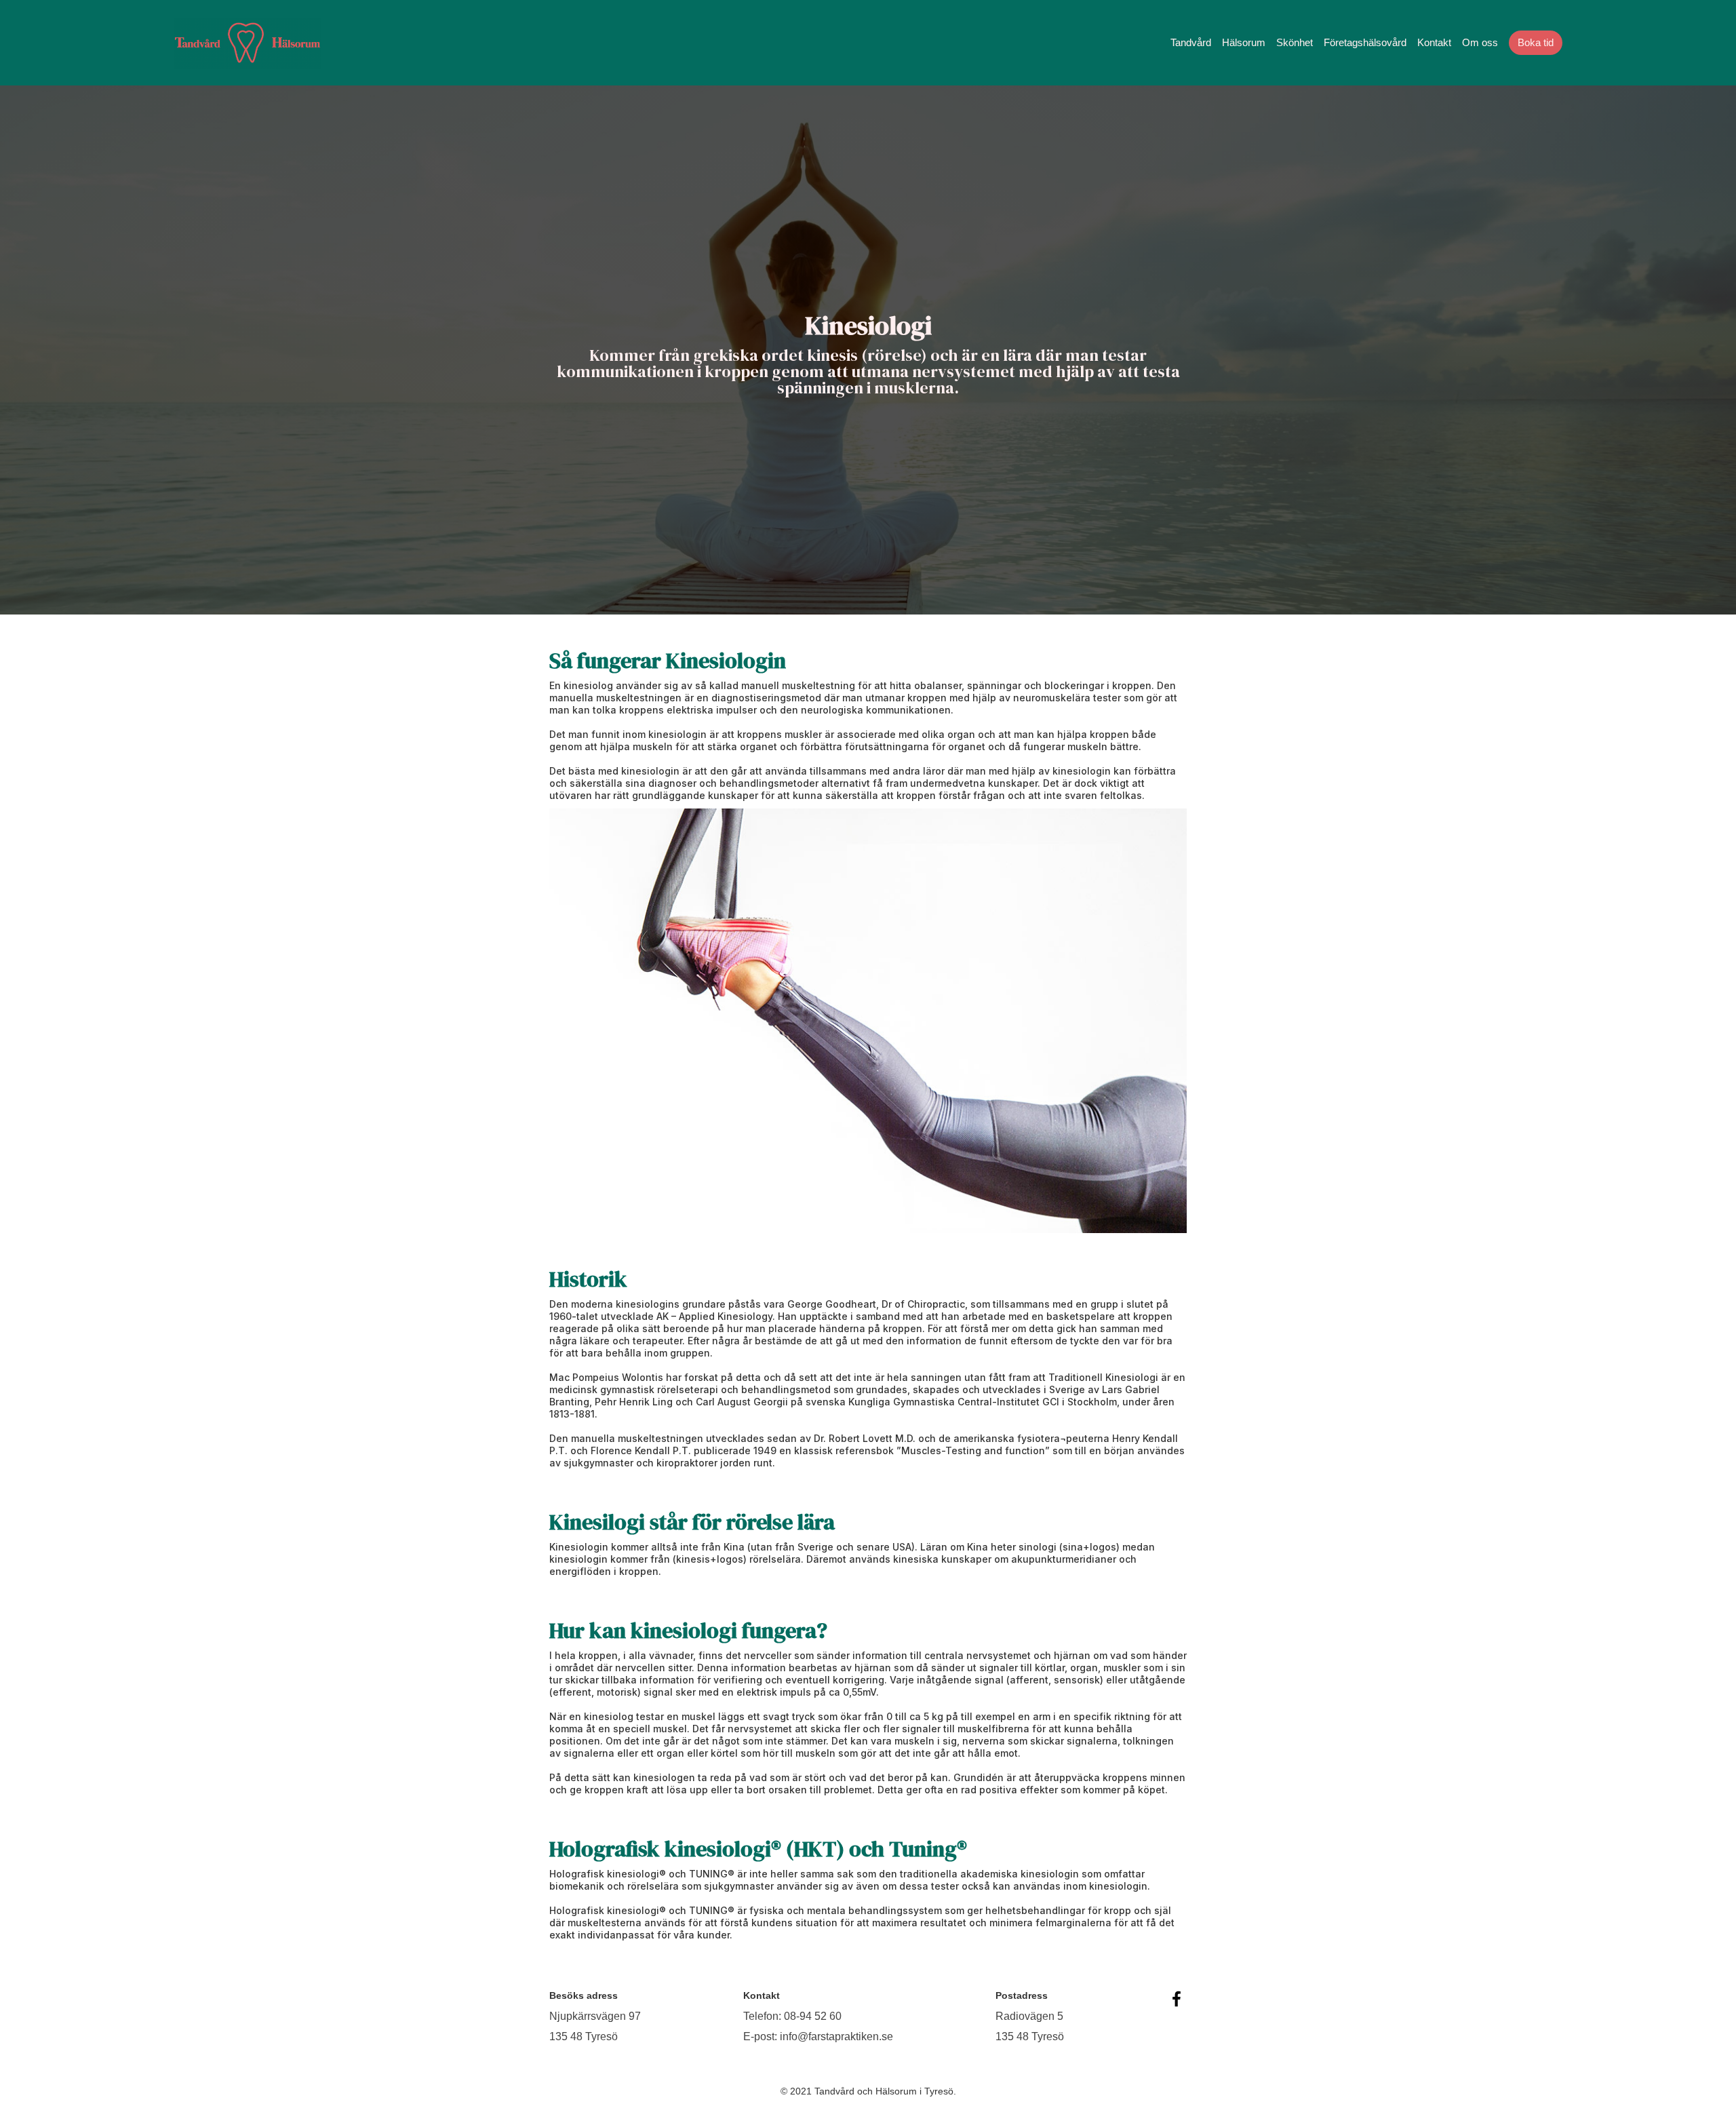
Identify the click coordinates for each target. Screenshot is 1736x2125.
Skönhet (1295, 42)
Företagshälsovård (1365, 42)
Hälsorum (1244, 42)
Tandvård (1191, 42)
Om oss (1480, 42)
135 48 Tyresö (584, 2036)
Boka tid (1536, 42)
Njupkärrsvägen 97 (595, 2016)
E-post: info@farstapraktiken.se (818, 2036)
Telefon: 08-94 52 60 (792, 2016)
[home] (248, 43)
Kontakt (1434, 42)
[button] (1191, 43)
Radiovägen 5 (1029, 2016)
